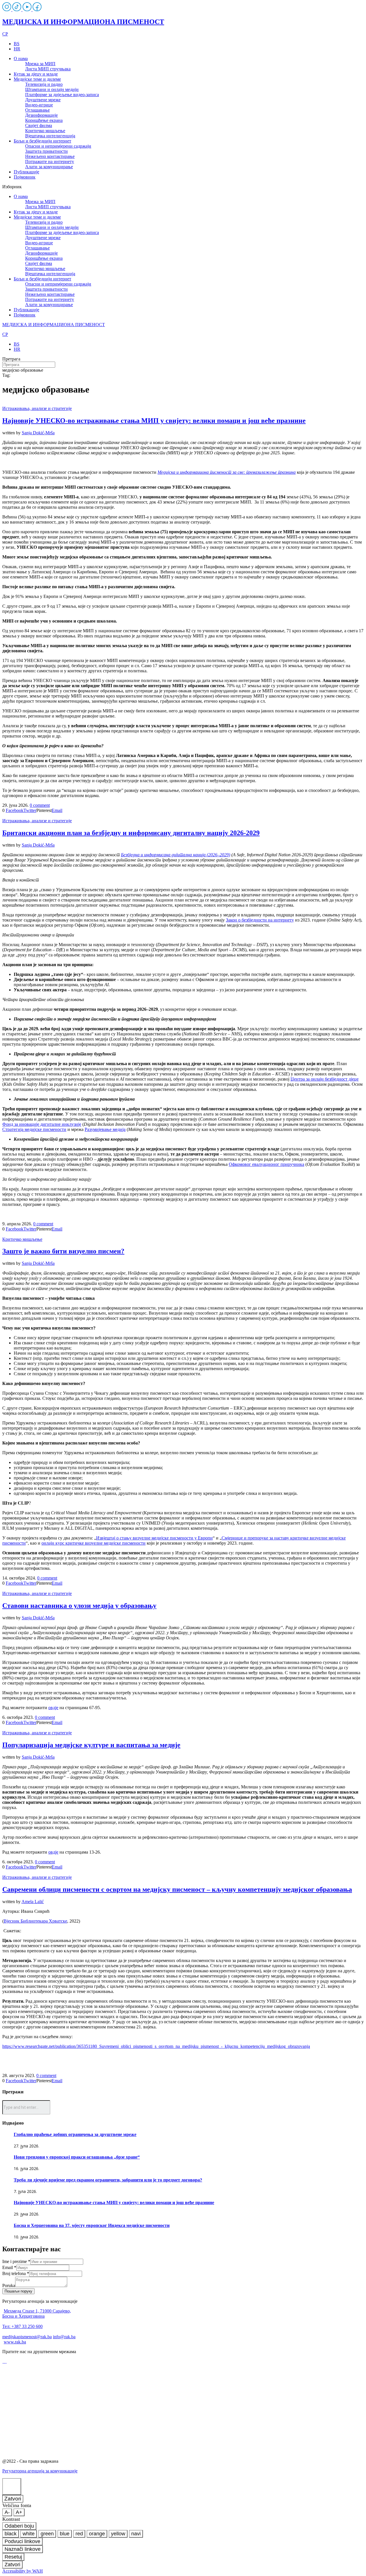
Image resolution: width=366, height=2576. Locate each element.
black (11, 2534)
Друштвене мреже (43, 100)
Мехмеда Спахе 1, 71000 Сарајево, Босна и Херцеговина (37, 2314)
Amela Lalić (33, 1902)
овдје (53, 1708)
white (29, 2534)
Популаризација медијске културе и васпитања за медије (91, 1745)
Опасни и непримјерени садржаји (58, 146)
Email (9, 2267)
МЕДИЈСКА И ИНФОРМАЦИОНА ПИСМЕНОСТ (83, 22)
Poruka (9, 2285)
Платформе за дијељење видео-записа (62, 95)
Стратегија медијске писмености (34, 1129)
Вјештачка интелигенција (50, 136)
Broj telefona (16, 2273)
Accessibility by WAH (23, 2571)
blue (65, 2534)
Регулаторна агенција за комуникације (40, 2471)
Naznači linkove (23, 2549)
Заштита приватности (46, 151)
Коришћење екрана (44, 120)
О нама (21, 59)
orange (97, 2534)
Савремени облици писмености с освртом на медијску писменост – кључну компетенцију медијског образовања (177, 1889)
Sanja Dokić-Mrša (38, 433)
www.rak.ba (15, 2342)
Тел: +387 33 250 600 (22, 2326)
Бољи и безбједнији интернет (42, 141)
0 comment (40, 805)
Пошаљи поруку (18, 2291)
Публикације (26, 172)
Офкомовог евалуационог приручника (266, 1164)
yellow (118, 2534)
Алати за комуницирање (49, 167)
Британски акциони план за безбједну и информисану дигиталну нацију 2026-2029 (131, 833)
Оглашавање (37, 110)
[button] (183, 187)
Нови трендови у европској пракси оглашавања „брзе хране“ (77, 2157)
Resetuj (13, 2557)
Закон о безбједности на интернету (260, 920)
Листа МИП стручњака (48, 69)
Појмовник (25, 177)
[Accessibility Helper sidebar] (12, 2487)
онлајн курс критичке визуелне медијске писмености (94, 1543)
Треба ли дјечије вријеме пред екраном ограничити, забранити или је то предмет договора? (108, 2180)
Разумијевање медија (105, 1129)
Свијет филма (39, 125)
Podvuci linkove (22, 2541)
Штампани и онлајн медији (52, 89)
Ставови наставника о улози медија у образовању (79, 1606)
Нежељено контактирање (50, 156)
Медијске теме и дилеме (37, 79)
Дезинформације (41, 115)
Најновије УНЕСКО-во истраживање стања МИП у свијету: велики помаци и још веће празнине (154, 421)
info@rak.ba (64, 2337)
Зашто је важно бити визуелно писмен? (63, 1251)
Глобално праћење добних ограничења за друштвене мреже (75, 2134)
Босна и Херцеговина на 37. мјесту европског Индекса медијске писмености (92, 2225)
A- (7, 2512)
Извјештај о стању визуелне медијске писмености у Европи (154, 1538)
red (79, 2534)
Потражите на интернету (50, 162)
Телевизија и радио (44, 84)
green (47, 2534)
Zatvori (13, 2499)
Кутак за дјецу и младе (36, 74)
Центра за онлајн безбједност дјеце (325, 1079)
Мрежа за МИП (40, 64)
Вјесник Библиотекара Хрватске (35, 1921)
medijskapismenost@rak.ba (27, 2337)
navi (136, 2534)
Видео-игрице (39, 105)
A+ (19, 2512)
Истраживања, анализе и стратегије (37, 408)
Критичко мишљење (45, 131)
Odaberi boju (19, 2526)
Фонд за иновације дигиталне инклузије (42, 1124)
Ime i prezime (16, 2261)
